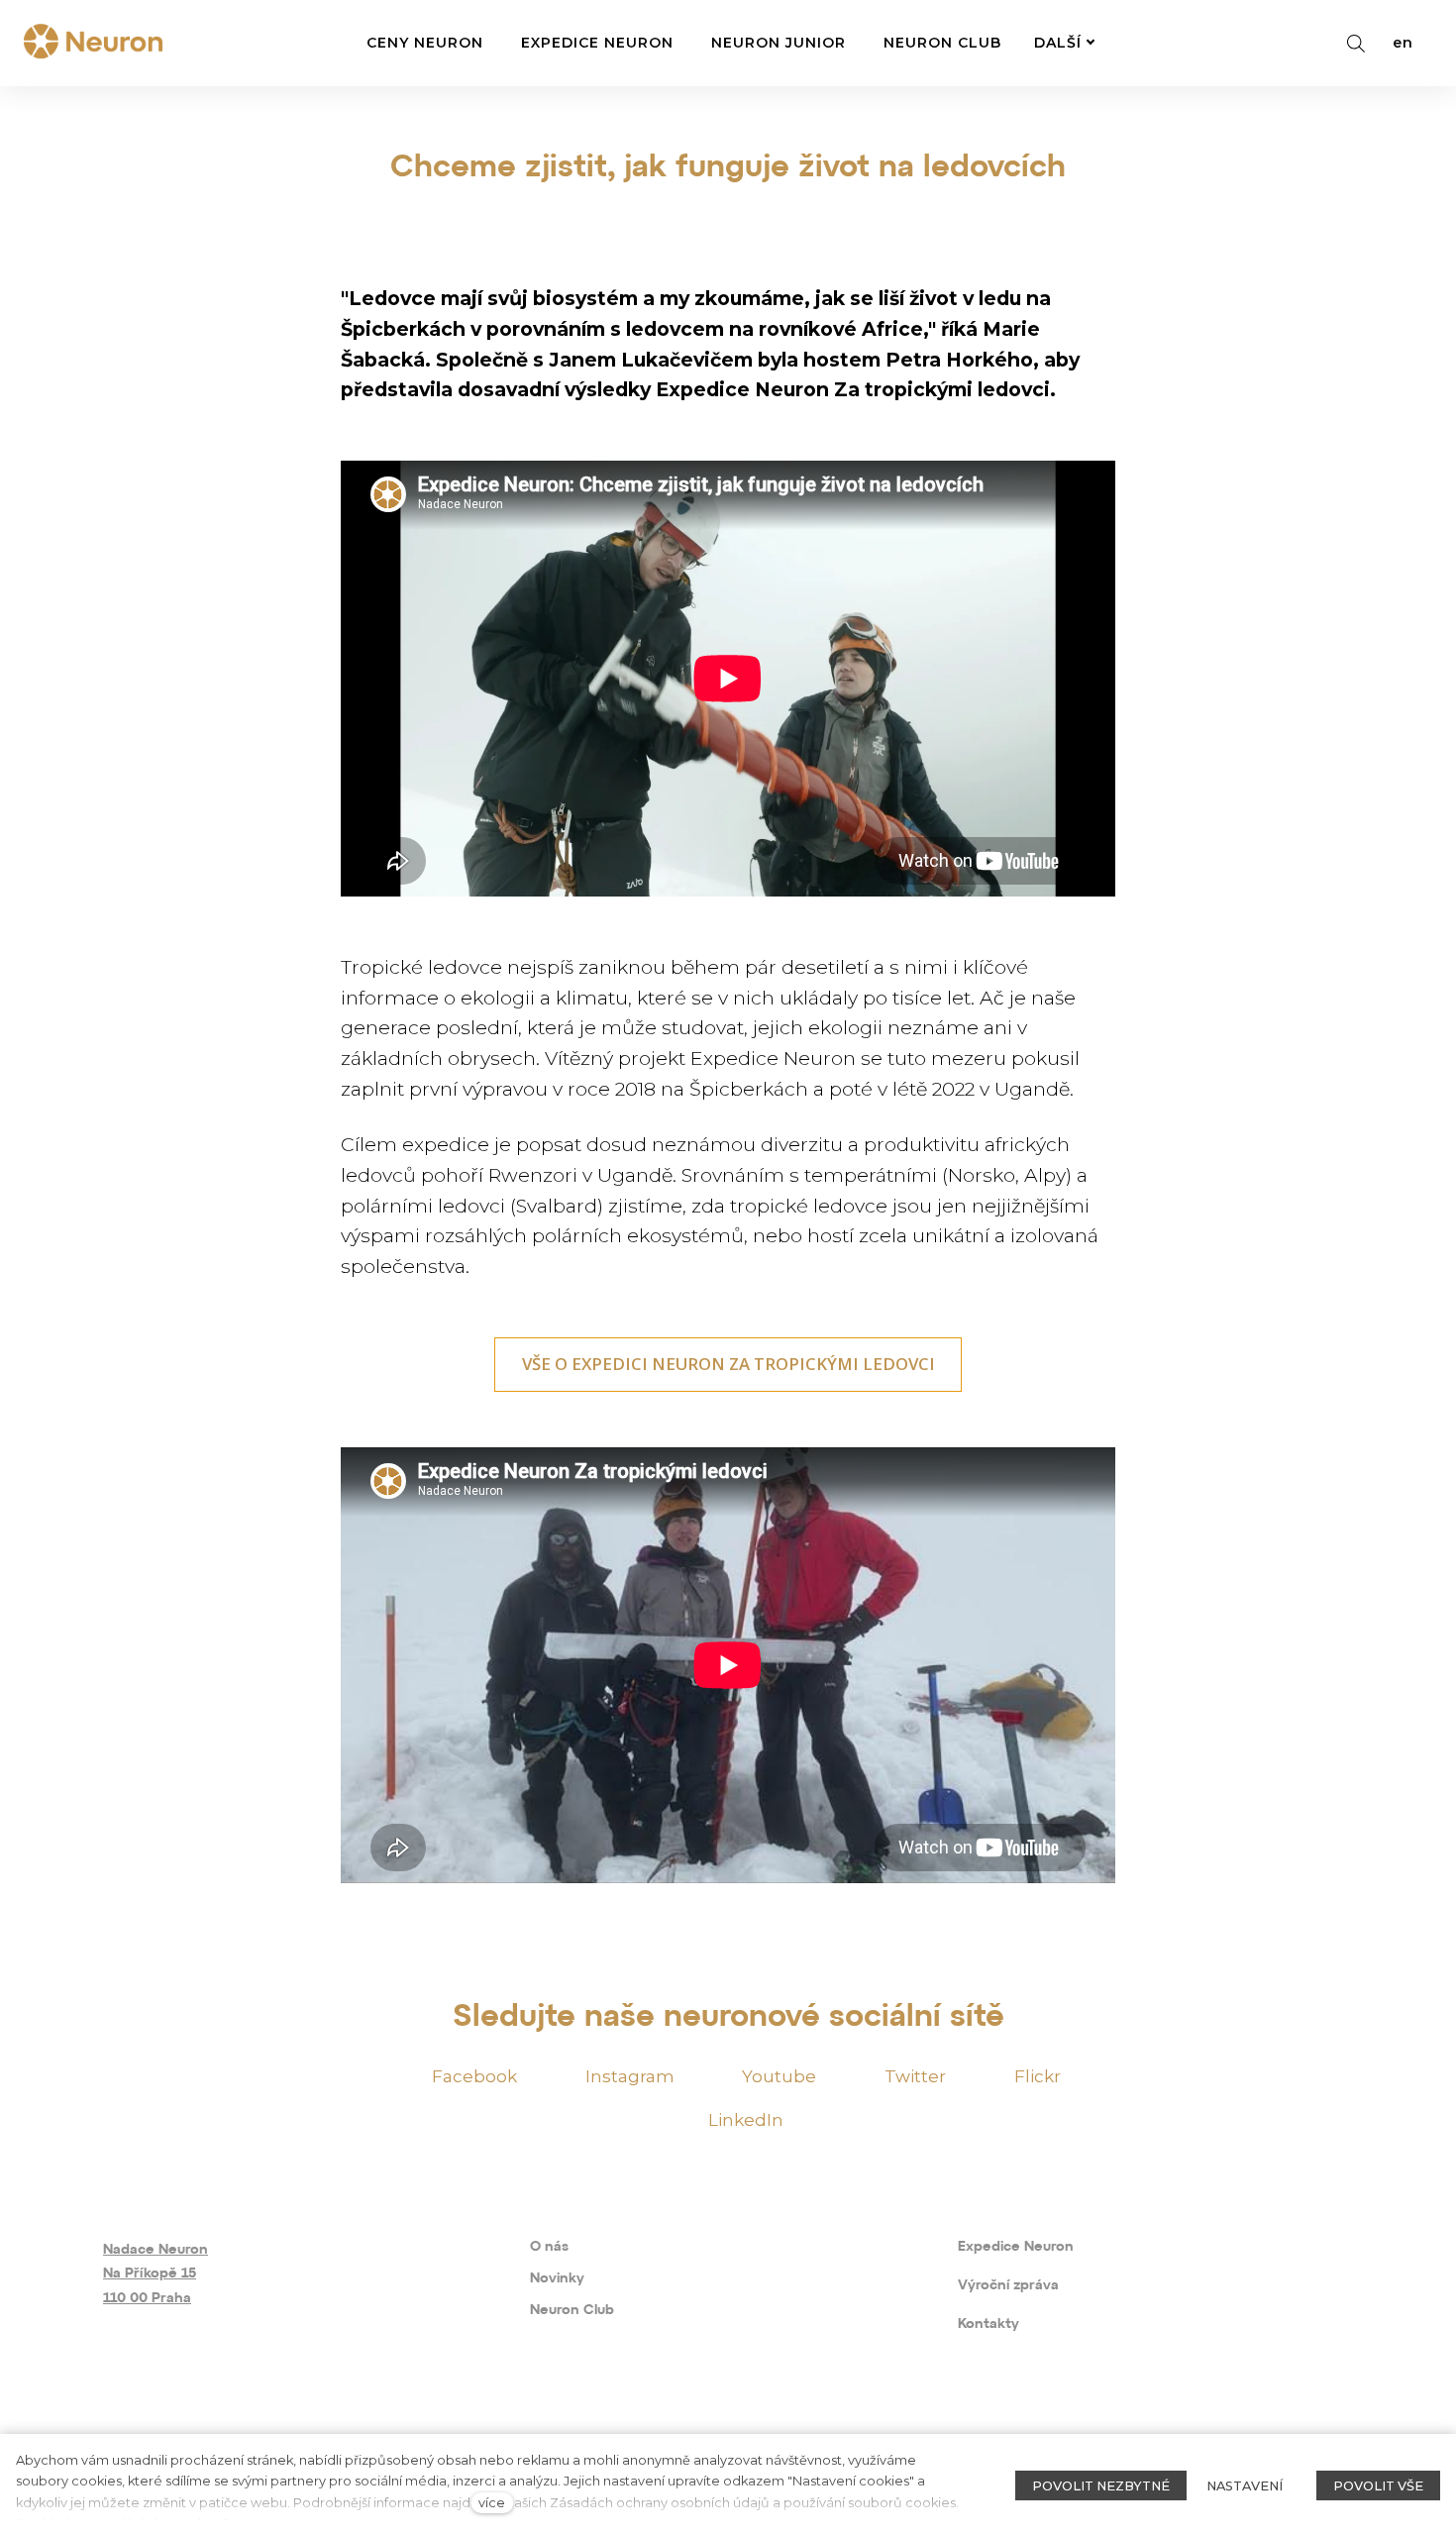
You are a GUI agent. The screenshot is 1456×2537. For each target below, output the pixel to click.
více (492, 2503)
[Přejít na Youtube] (238, 2425)
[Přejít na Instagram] (178, 2425)
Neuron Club (572, 2311)
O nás (549, 2247)
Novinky (557, 2279)
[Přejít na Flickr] (359, 2425)
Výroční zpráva (1008, 2286)
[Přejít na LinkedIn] (418, 2425)
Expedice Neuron (1016, 2247)
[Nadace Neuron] (93, 43)
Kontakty (988, 2325)
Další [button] (1058, 43)
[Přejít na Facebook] (117, 2425)
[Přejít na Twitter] (299, 2425)
